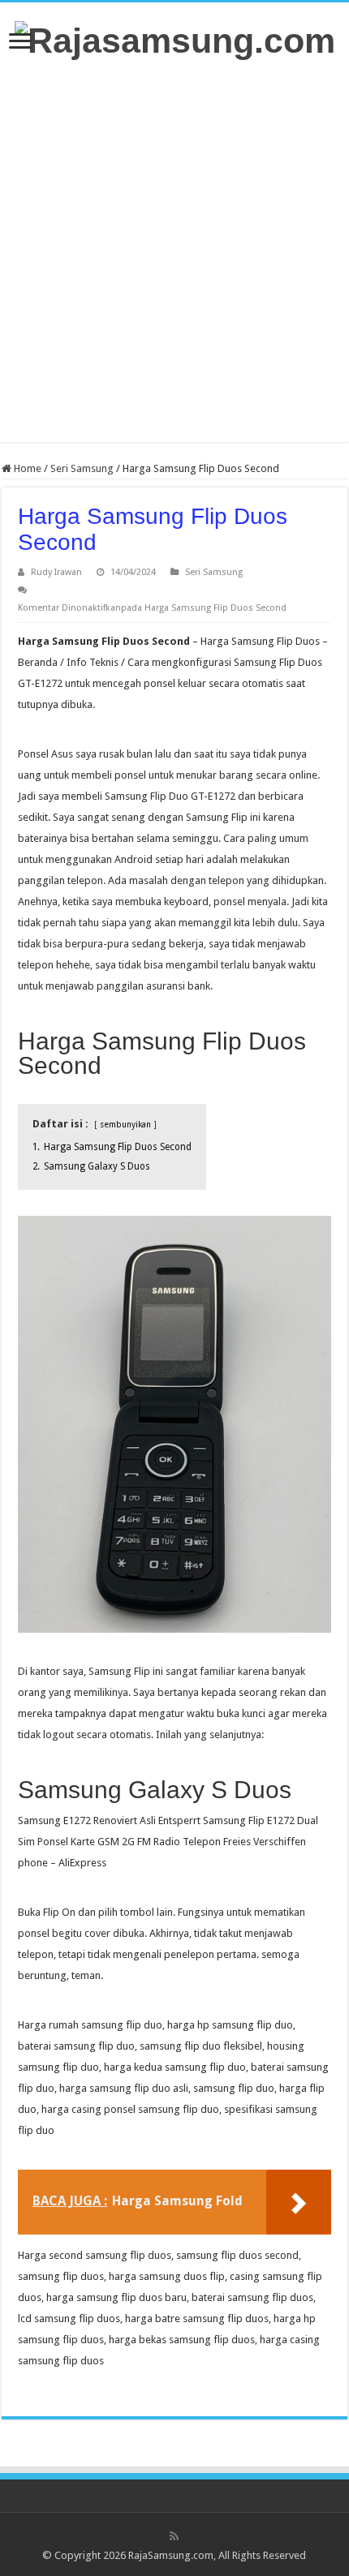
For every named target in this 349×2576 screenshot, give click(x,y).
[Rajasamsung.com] (175, 38)
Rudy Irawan (56, 572)
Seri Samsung (82, 468)
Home (26, 468)
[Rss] (174, 2536)
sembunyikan (125, 1124)
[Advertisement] (174, 251)
